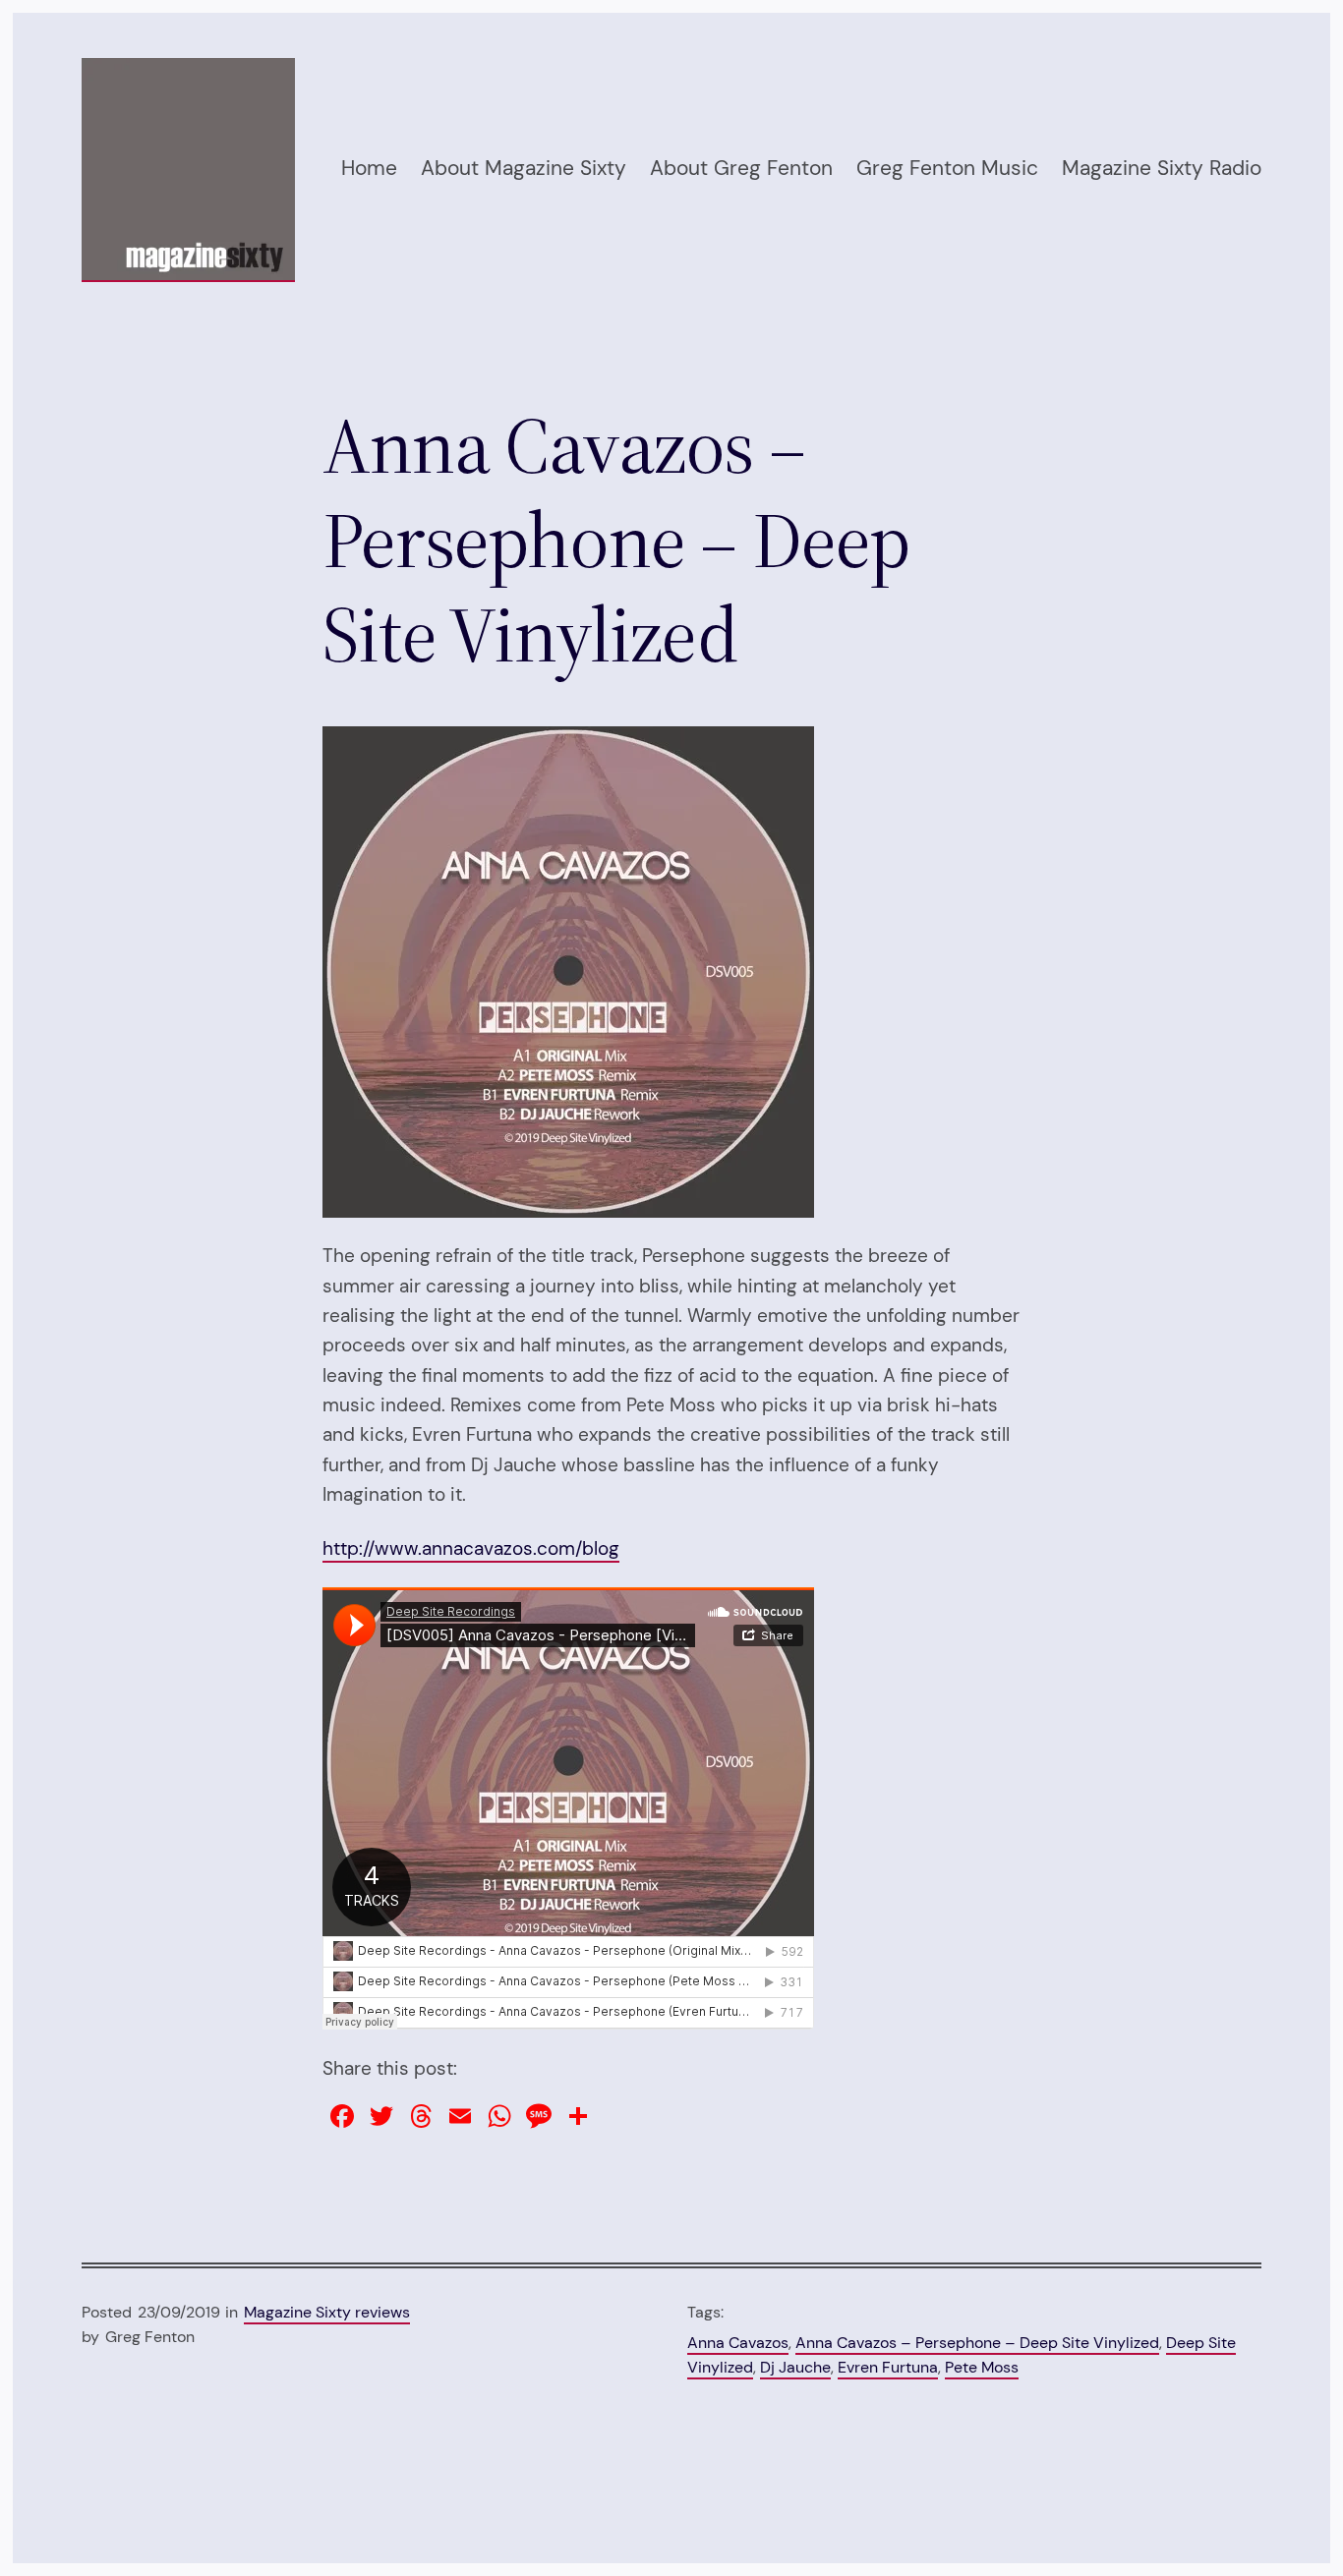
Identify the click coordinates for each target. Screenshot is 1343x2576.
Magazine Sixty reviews (327, 2312)
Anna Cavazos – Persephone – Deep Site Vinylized (977, 2343)
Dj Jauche (795, 2367)
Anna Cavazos (738, 2343)
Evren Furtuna (888, 2367)
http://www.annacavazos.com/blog (471, 1548)
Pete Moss (982, 2367)
